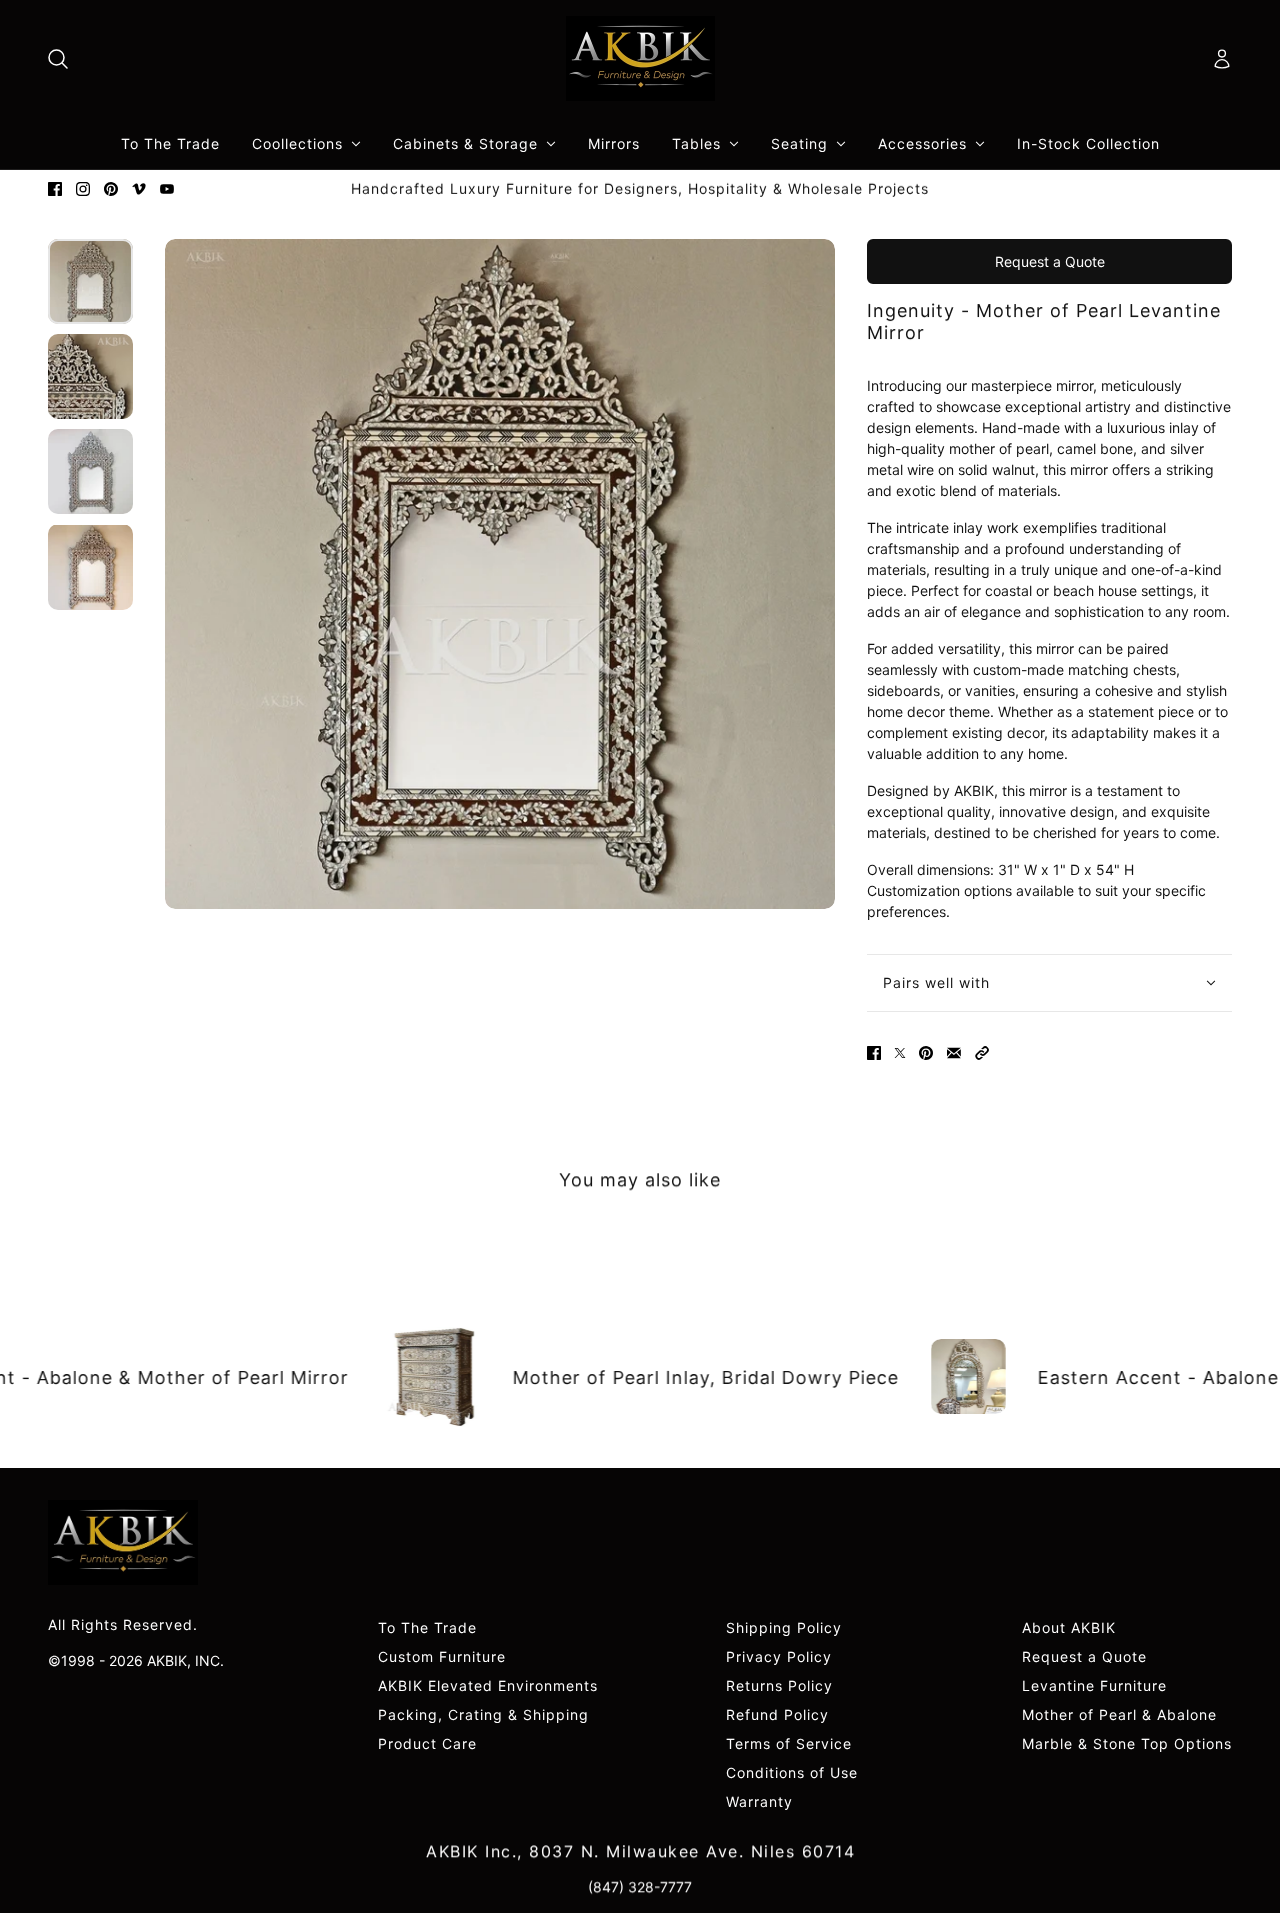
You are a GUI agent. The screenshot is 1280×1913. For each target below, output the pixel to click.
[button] (982, 1053)
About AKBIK (1069, 1627)
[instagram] (83, 189)
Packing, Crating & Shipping (483, 1714)
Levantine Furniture (1094, 1685)
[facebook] (55, 189)
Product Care (427, 1743)
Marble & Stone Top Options (1127, 1743)
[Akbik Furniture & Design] (640, 58)
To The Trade (427, 1627)
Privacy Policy (779, 1656)
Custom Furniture (442, 1656)
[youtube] (167, 189)
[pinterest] (111, 189)
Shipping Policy (784, 1627)
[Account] (1222, 59)
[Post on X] (900, 1053)
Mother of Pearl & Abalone (1119, 1714)
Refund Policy (777, 1714)
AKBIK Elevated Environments (488, 1685)
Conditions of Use (792, 1772)
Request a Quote (1050, 261)
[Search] (58, 59)
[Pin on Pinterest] (926, 1053)
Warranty (759, 1801)
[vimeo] (139, 189)
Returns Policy (779, 1685)
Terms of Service (789, 1743)
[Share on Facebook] (874, 1053)
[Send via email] (954, 1053)
